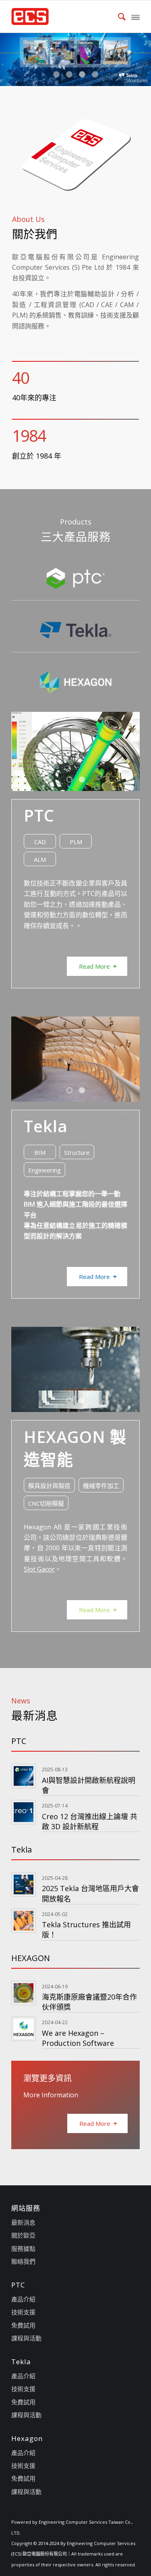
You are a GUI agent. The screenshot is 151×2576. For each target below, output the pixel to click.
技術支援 (23, 2312)
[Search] (118, 16)
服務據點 (23, 2248)
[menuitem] (118, 16)
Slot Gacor (39, 1569)
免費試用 (23, 2325)
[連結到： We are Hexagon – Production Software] (24, 2029)
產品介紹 (23, 2299)
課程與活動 (26, 2338)
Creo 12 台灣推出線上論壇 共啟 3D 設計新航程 (90, 1821)
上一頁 (7, 59)
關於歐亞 (23, 2235)
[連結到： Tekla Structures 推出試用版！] (24, 1921)
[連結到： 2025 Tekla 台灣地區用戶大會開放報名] (24, 1884)
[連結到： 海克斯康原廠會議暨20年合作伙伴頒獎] (24, 1993)
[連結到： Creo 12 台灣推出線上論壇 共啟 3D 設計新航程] (24, 1812)
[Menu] (135, 16)
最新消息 (23, 2222)
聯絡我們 (23, 2261)
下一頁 (144, 59)
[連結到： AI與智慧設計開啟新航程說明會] (24, 1776)
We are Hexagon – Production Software (78, 2038)
